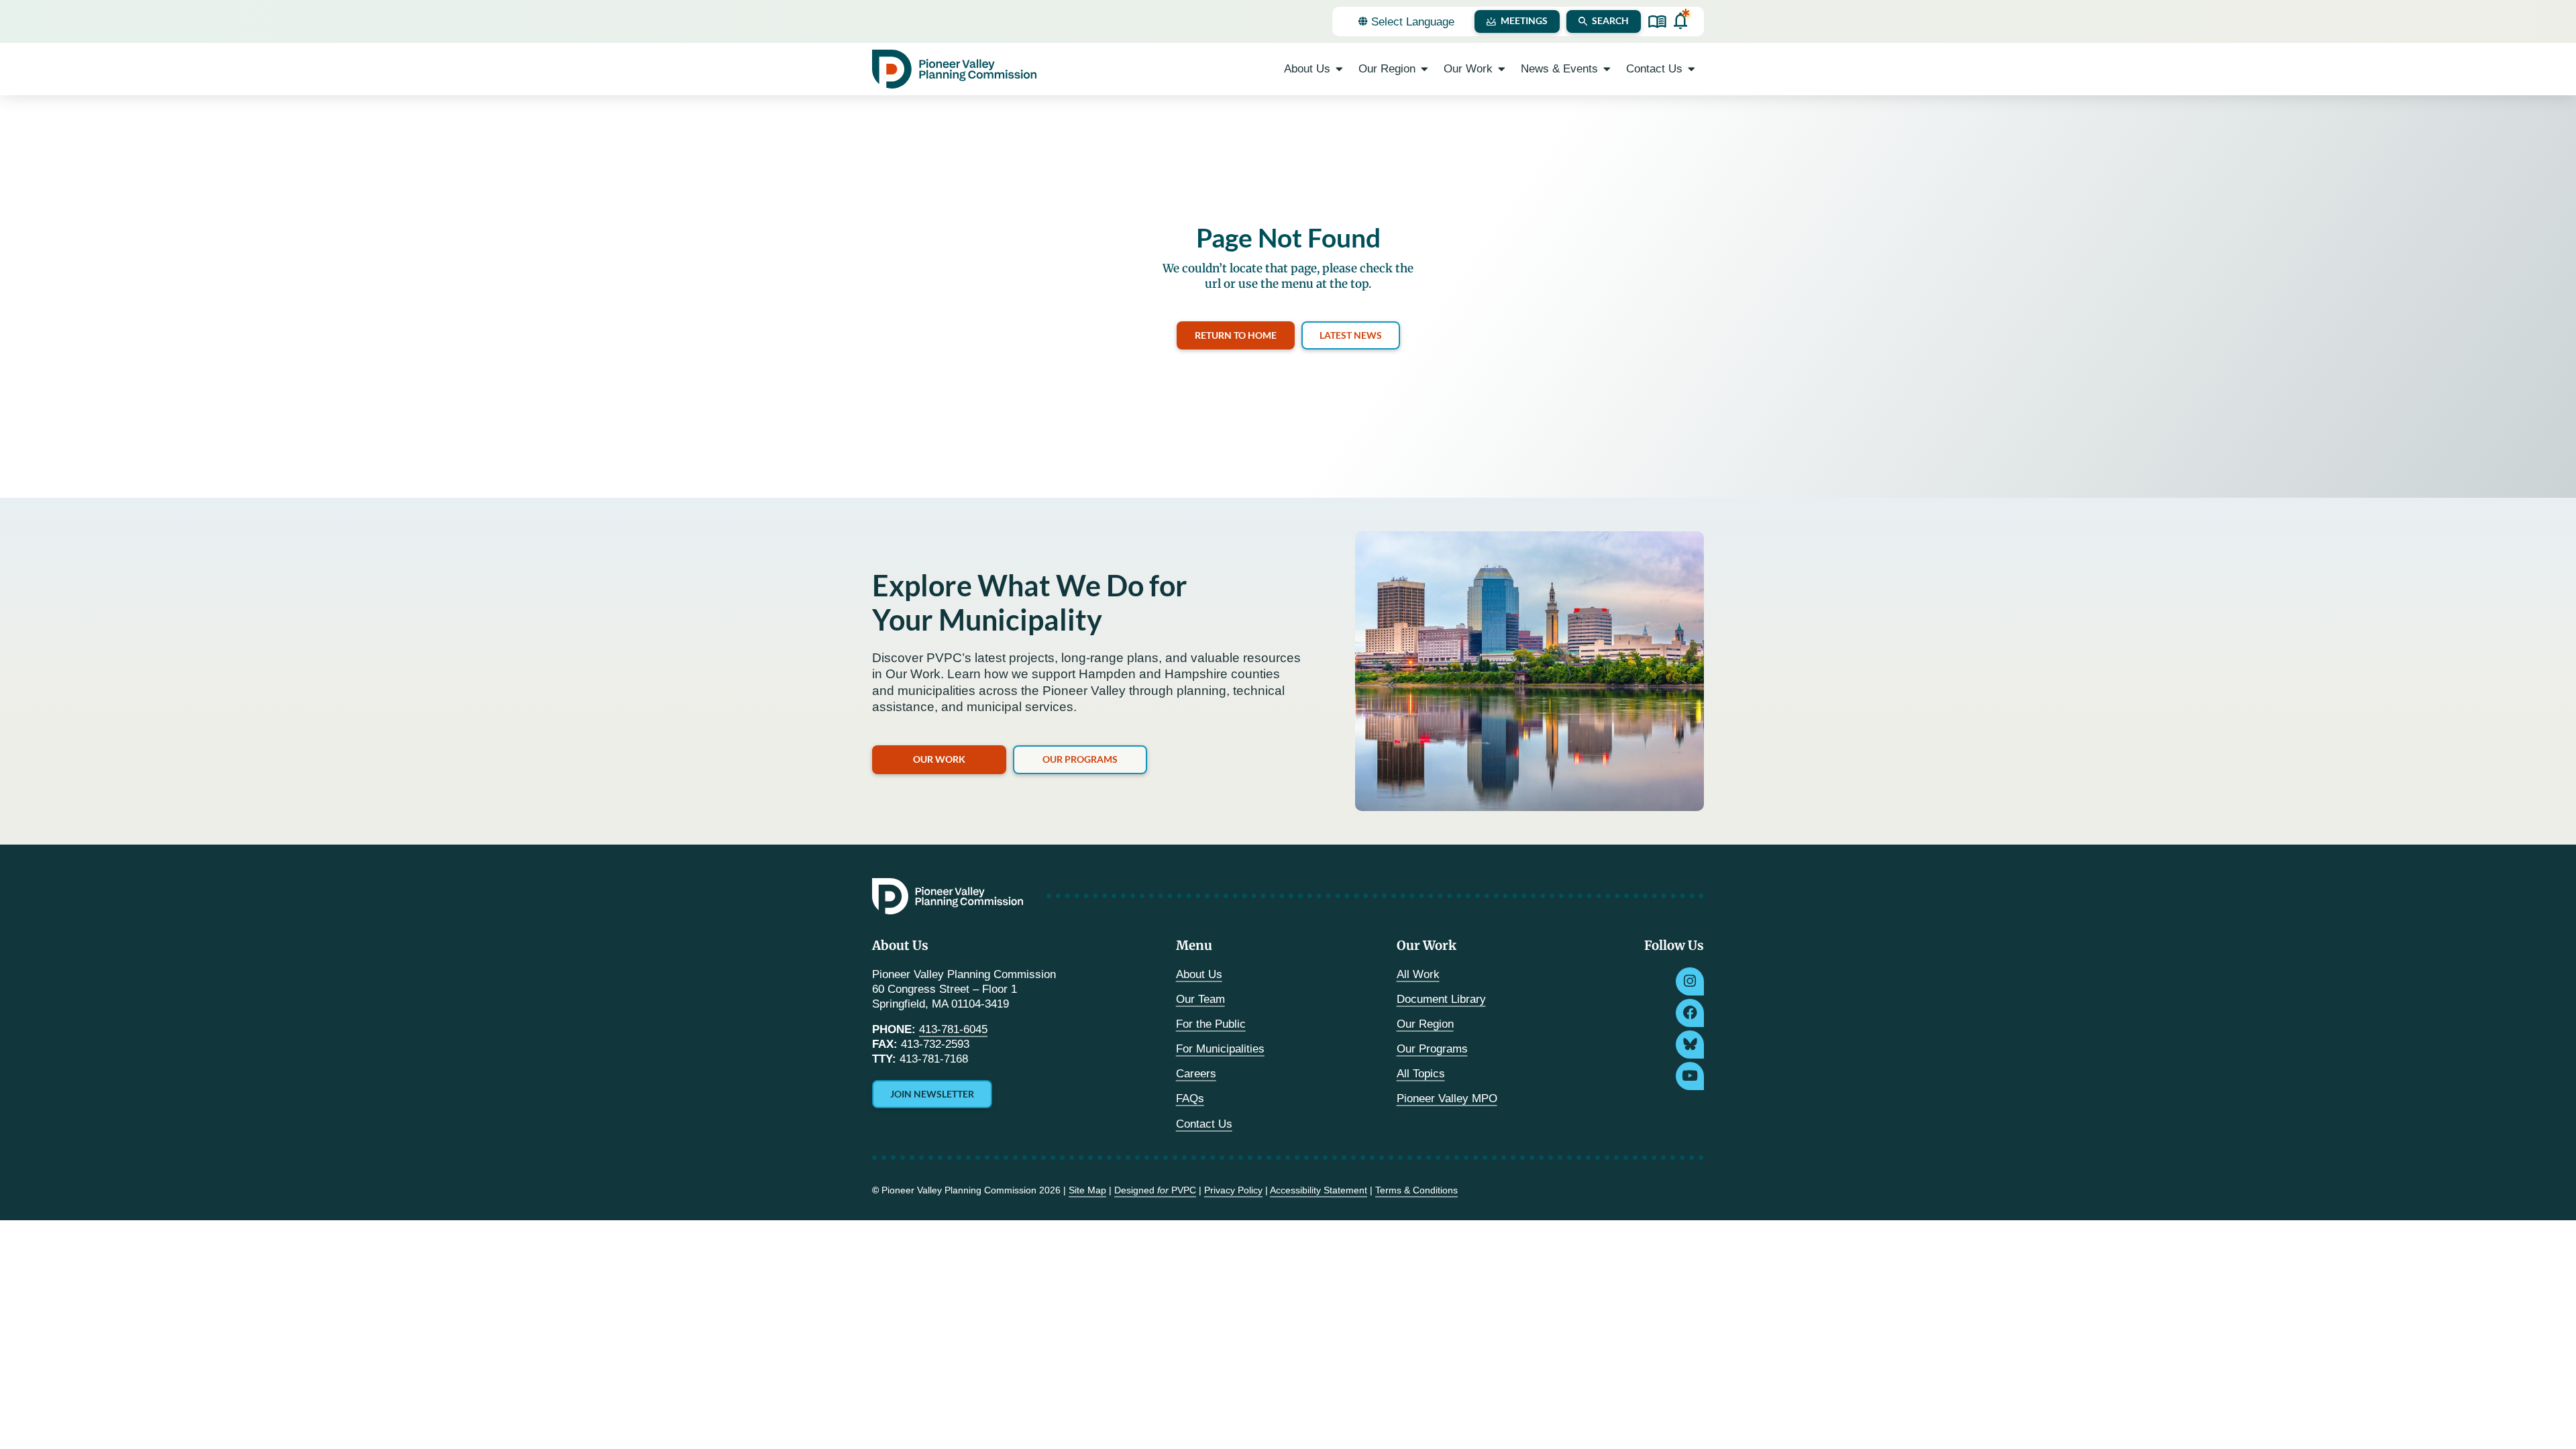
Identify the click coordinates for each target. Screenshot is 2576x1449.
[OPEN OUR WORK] (1502, 69)
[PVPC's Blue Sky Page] (1690, 1044)
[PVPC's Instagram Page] (1690, 981)
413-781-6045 (953, 1029)
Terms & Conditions (1416, 1190)
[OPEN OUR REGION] (1425, 69)
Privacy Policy (1233, 1190)
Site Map (1087, 1190)
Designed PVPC (1155, 1190)
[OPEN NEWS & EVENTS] (1607, 69)
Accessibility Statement (1319, 1190)
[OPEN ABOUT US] (1339, 69)
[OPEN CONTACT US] (1692, 69)
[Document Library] (1657, 22)
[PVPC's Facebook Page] (1690, 1013)
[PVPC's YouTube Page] (1690, 1076)
